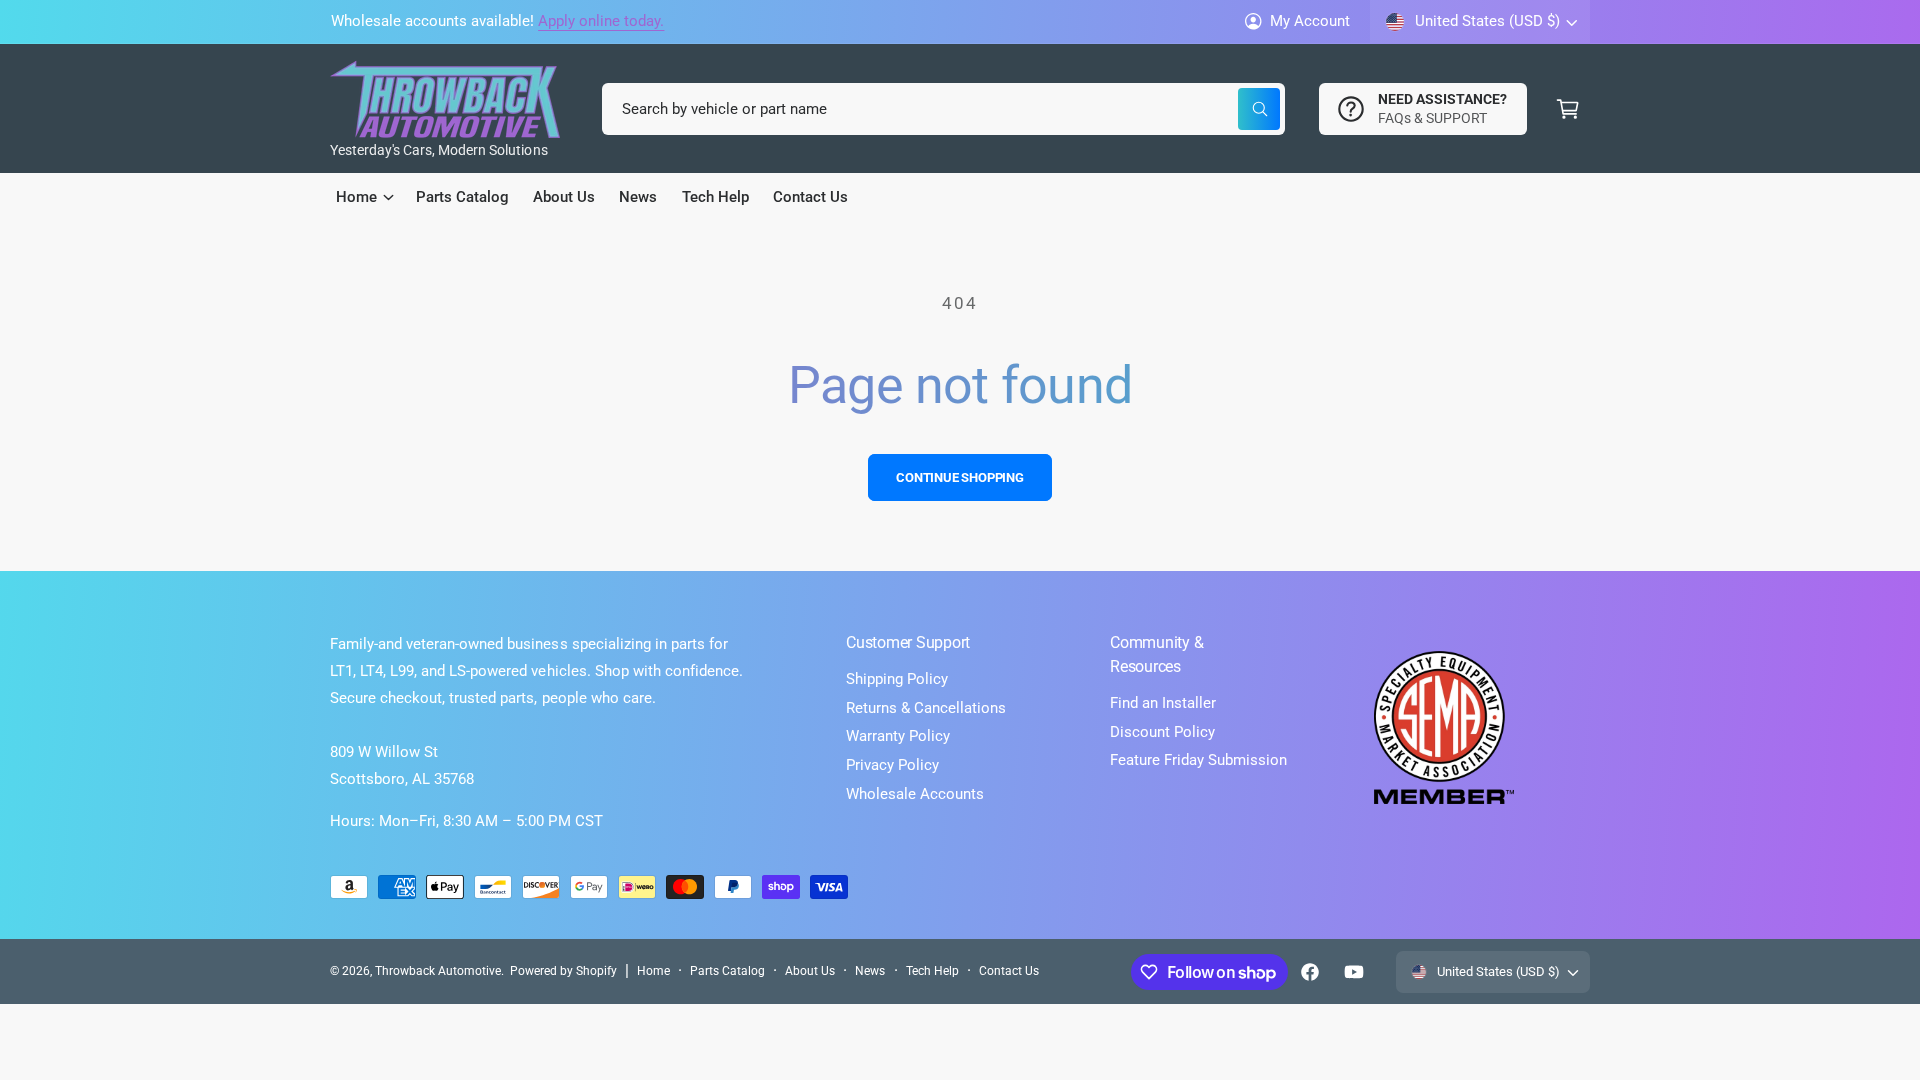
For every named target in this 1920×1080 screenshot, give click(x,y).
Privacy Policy (892, 765)
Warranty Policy (898, 736)
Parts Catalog (727, 971)
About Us (810, 971)
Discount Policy (1162, 732)
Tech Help (932, 971)
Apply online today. (601, 21)
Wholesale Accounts (915, 794)
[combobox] (943, 109)
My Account (1310, 21)
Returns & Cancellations (926, 708)
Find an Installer (1163, 703)
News (870, 971)
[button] (1568, 109)
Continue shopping (960, 477)
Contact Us (1009, 971)
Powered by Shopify (563, 971)
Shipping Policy (897, 679)
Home (653, 971)
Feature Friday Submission (1198, 760)
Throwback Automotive (438, 971)
